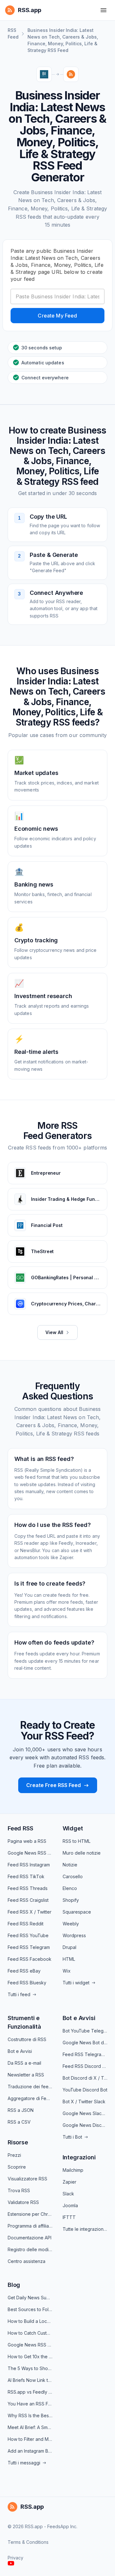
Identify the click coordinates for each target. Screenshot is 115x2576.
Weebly (71, 1924)
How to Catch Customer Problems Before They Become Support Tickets (30, 2333)
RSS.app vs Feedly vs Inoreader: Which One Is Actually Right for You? (30, 2392)
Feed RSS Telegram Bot (85, 2054)
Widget (73, 1828)
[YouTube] (11, 2563)
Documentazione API (30, 2238)
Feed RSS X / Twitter (30, 1912)
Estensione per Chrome (30, 2214)
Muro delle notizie (82, 1853)
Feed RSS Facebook (30, 1959)
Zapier (69, 2182)
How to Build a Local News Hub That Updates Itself (30, 2321)
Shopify (71, 1900)
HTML (69, 1959)
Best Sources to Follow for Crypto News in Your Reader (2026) (30, 2309)
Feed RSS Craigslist (28, 1900)
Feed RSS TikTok (26, 1876)
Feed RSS (20, 1828)
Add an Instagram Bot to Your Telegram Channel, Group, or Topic (30, 2451)
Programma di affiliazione (30, 2226)
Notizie (70, 1865)
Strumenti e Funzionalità (24, 2022)
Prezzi (14, 2155)
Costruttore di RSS (27, 2039)
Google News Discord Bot (85, 2125)
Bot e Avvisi (20, 2051)
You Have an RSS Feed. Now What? (30, 2404)
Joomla (70, 2205)
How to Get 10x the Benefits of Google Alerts (30, 2357)
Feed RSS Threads (28, 1888)
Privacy (15, 2558)
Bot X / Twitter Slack (84, 2102)
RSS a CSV (19, 2122)
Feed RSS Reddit (26, 1924)
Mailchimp (73, 2170)
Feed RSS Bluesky (27, 1983)
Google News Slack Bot (85, 2113)
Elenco (70, 1888)
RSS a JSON (21, 2110)
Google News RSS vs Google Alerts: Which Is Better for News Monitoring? (30, 2345)
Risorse (18, 2142)
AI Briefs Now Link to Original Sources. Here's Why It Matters (30, 2380)
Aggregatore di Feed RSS (30, 2098)
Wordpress (74, 1935)
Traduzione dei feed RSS (30, 2087)
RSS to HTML (77, 1841)
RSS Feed (13, 33)
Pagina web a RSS (27, 1841)
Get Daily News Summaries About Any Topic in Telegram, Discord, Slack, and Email (30, 2298)
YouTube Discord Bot (85, 2090)
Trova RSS (19, 2190)
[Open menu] (103, 10)
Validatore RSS (23, 2202)
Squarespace (77, 1912)
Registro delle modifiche (30, 2249)
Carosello (73, 1876)
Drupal (69, 1947)
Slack (68, 2194)
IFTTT (69, 2217)
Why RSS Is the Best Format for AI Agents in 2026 (30, 2415)
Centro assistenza (27, 2261)
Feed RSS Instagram (29, 1865)
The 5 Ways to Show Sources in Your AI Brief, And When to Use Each (30, 2368)
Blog (14, 2285)
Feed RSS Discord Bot (85, 2066)
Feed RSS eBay (24, 1971)
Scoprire (17, 2167)
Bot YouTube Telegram (85, 2031)
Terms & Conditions (28, 2542)
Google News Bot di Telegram (85, 2043)
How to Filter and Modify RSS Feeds (30, 2439)
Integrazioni (79, 2157)
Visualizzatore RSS (27, 2179)
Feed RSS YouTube (28, 1935)
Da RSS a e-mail (24, 2063)
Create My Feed (57, 316)
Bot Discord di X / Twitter (85, 2078)
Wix (67, 1971)
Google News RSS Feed (30, 1853)
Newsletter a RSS (26, 2075)
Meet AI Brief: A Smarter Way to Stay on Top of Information (30, 2427)
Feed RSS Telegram (29, 1947)
